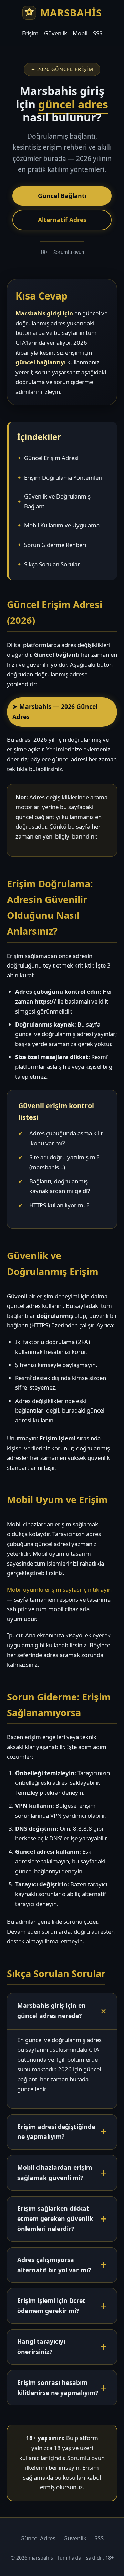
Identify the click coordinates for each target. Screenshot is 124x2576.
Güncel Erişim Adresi (51, 458)
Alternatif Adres (62, 220)
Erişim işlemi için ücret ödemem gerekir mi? (51, 2306)
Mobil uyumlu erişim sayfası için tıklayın (59, 1589)
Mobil (80, 33)
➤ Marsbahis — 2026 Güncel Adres (55, 712)
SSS (98, 33)
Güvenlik (56, 33)
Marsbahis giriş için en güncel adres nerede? (51, 2011)
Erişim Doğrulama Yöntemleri (63, 477)
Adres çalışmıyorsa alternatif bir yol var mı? (54, 2265)
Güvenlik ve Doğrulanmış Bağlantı (57, 501)
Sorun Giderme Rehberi (55, 545)
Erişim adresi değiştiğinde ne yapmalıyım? (56, 2132)
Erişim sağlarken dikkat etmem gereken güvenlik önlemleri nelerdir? (55, 2218)
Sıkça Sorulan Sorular (52, 564)
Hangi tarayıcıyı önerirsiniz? (41, 2346)
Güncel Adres (38, 2538)
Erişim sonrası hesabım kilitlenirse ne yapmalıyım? (58, 2388)
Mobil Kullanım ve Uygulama (62, 525)
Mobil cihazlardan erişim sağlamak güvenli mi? (55, 2173)
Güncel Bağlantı (62, 196)
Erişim (30, 33)
